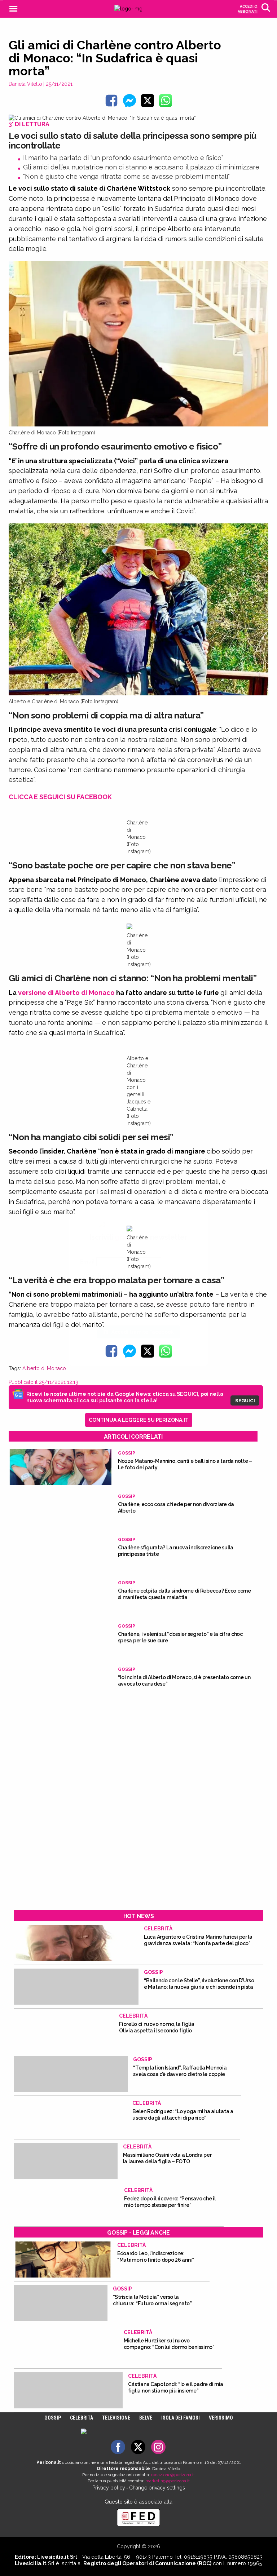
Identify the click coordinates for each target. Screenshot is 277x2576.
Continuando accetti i (138, 1279)
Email (87, 1262)
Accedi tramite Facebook (143, 1332)
